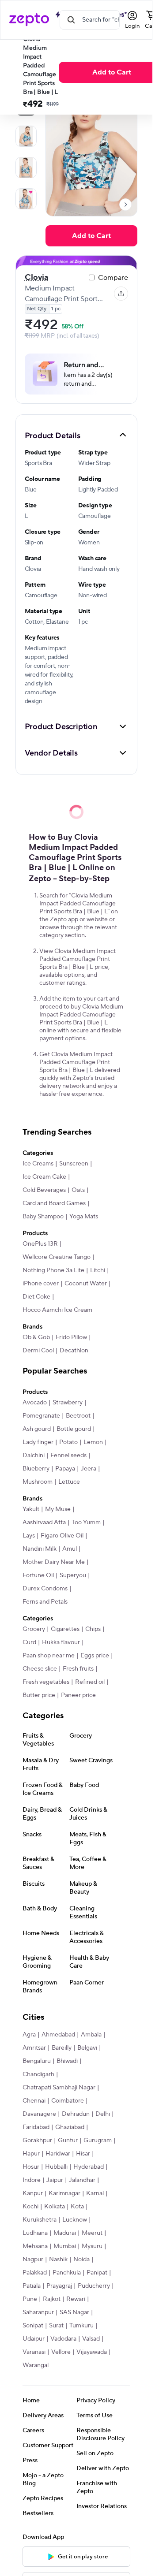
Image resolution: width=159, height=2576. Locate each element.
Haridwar (58, 2154)
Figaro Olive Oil (62, 1536)
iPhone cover (41, 1284)
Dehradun (76, 2114)
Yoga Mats (84, 1217)
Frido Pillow (71, 1337)
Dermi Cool (38, 1351)
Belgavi (87, 2048)
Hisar (83, 2154)
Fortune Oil (38, 1575)
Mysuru (92, 2246)
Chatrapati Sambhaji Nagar (59, 2088)
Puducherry (94, 2286)
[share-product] (121, 294)
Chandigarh (38, 2074)
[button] (76, 435)
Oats (78, 1190)
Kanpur (33, 2193)
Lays (29, 1536)
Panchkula (67, 2273)
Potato (68, 1442)
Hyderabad (89, 2167)
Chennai (34, 2101)
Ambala (91, 2035)
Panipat (97, 2273)
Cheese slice (40, 1669)
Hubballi (56, 2167)
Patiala (32, 2286)
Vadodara (63, 2339)
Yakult (31, 1509)
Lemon (93, 1442)
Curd (29, 1642)
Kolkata (55, 2207)
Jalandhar (82, 2180)
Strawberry (68, 1403)
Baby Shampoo (43, 1217)
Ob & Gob (36, 1337)
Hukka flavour (61, 1642)
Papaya (65, 1469)
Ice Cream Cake (44, 1177)
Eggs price (95, 1656)
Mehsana (35, 2246)
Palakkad (35, 2273)
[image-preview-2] (26, 168)
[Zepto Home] (29, 20)
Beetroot (78, 1416)
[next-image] (125, 205)
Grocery (34, 1629)
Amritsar (34, 2048)
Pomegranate (41, 1416)
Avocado (35, 1403)
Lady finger (38, 1442)
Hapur (31, 2154)
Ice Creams (38, 1164)
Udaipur (34, 2339)
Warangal (36, 2365)
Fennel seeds (68, 1456)
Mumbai (65, 2246)
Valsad (91, 2339)
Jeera (89, 1469)
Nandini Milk (40, 1549)
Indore (32, 2180)
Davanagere (39, 2114)
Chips (93, 1629)
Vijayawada (92, 2352)
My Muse (58, 1509)
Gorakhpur (37, 2140)
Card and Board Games (54, 1203)
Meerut (92, 2233)
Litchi (98, 1270)
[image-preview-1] (26, 136)
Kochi (30, 2207)
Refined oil (90, 1682)
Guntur (68, 2140)
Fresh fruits (78, 1669)
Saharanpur (38, 2312)
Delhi (103, 2114)
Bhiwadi (67, 2061)
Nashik (58, 2260)
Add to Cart (112, 72)
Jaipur (55, 2180)
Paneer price (78, 1695)
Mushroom (38, 1482)
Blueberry (36, 1469)
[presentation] (125, 205)
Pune (30, 2299)
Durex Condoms (45, 1589)
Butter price (39, 1695)
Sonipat (33, 2326)
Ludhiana (35, 2233)
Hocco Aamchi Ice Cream (57, 1310)
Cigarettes (65, 1629)
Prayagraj (59, 2286)
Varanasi (34, 2352)
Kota (77, 2207)
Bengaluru (37, 2061)
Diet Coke (36, 1297)
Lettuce (69, 1482)
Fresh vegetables (46, 1682)
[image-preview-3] (26, 199)
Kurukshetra (40, 2220)
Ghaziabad (70, 2127)
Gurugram (98, 2140)
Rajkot (52, 2299)
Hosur (31, 2167)
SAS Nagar (74, 2312)
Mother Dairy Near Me (54, 1562)
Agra (29, 2035)
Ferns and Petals (45, 1602)
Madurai (65, 2233)
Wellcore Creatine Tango (57, 1257)
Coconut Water (86, 1284)
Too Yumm (86, 1523)
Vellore (61, 2352)
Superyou (73, 1575)
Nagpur (33, 2260)
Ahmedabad (58, 2035)
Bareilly (62, 2048)
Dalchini (34, 1456)
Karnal (95, 2193)
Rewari (76, 2299)
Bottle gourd (74, 1429)
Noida (81, 2260)
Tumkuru (81, 2326)
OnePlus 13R (40, 1244)
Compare (113, 278)
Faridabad (36, 2127)
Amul (70, 1549)
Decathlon (74, 1351)
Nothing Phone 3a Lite (53, 1270)
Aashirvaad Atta (44, 1523)
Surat (56, 2326)
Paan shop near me (49, 1656)
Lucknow (75, 2220)
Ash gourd (37, 1429)
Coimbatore (68, 2101)
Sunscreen (74, 1164)
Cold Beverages (44, 1190)
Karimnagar (64, 2193)
